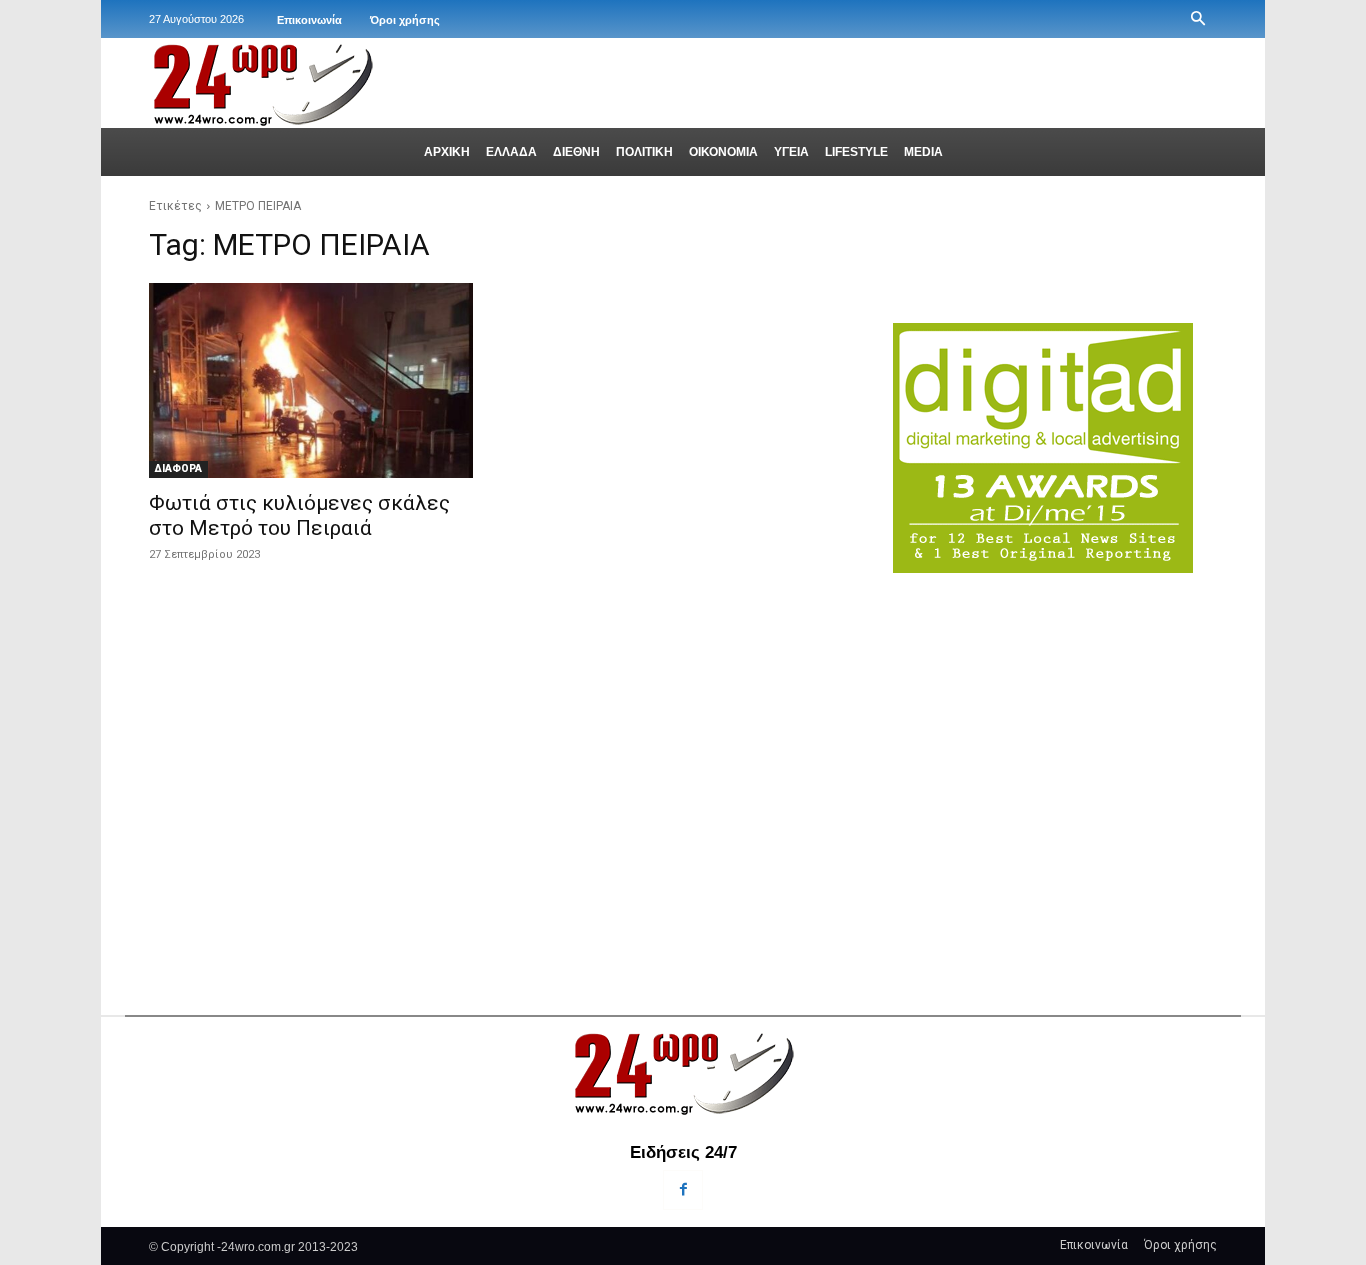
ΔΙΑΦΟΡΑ (178, 468)
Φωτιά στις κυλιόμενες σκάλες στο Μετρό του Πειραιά (299, 515)
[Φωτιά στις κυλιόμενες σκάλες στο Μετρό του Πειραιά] (311, 380)
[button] (1198, 19)
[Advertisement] (1055, 752)
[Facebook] (682, 1189)
